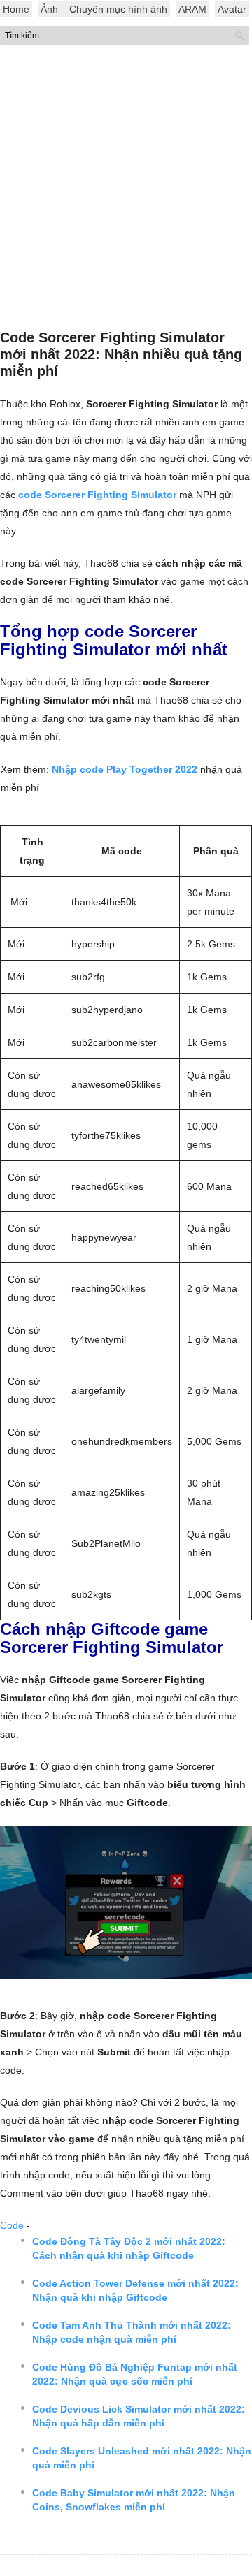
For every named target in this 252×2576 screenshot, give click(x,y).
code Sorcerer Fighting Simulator (97, 495)
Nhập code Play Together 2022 (125, 769)
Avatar (232, 9)
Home (16, 9)
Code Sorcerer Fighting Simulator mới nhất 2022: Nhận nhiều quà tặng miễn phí (121, 354)
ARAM (192, 9)
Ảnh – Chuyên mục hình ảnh (104, 9)
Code (12, 2225)
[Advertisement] (126, 191)
